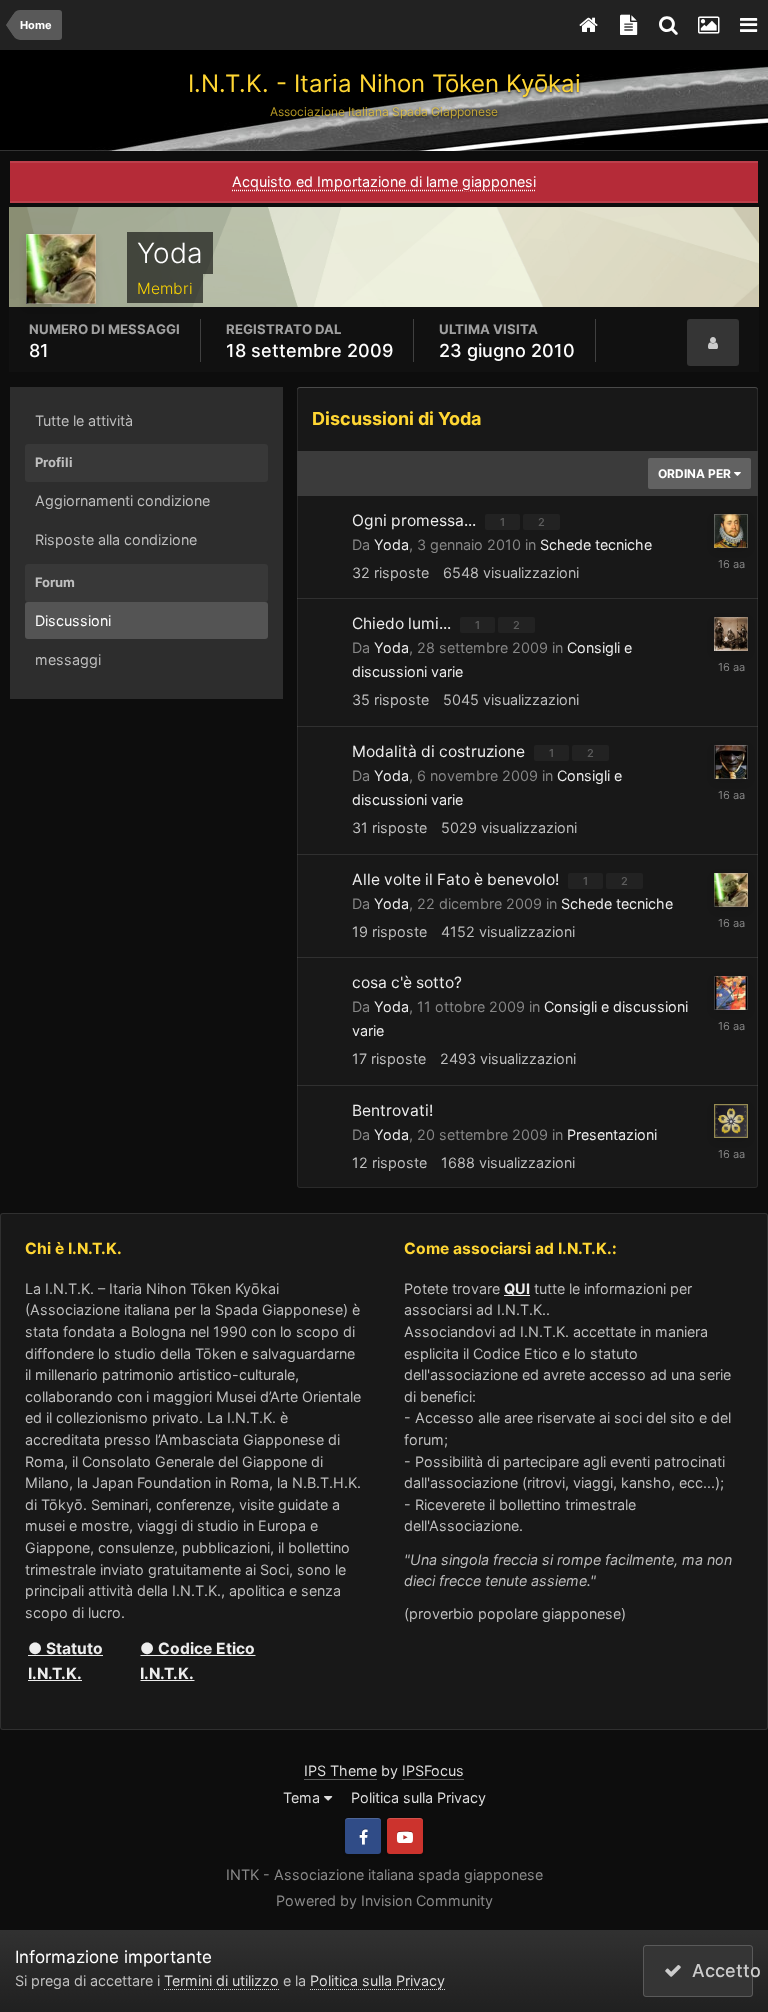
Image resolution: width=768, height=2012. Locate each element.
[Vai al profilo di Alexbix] (731, 762)
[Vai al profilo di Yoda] (731, 890)
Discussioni (73, 620)
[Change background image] (708, 25)
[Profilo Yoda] (713, 343)
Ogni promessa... (416, 520)
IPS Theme (340, 1770)
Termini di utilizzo (221, 1980)
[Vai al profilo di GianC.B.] (731, 531)
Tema (303, 1797)
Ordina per (696, 473)
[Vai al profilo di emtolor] (731, 1121)
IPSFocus (433, 1770)
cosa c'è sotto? (407, 982)
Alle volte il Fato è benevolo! (457, 879)
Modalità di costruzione (440, 751)
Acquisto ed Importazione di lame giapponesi (384, 181)
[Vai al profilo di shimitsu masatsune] (731, 634)
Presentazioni (612, 1134)
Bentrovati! (392, 1110)
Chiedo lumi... (403, 623)
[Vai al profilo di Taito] (731, 993)
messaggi (68, 659)
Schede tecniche (596, 544)
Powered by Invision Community (384, 1900)
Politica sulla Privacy (418, 1797)
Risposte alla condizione (116, 539)
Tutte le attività (84, 420)
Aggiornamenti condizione (122, 500)
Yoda (391, 544)
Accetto (718, 1970)
